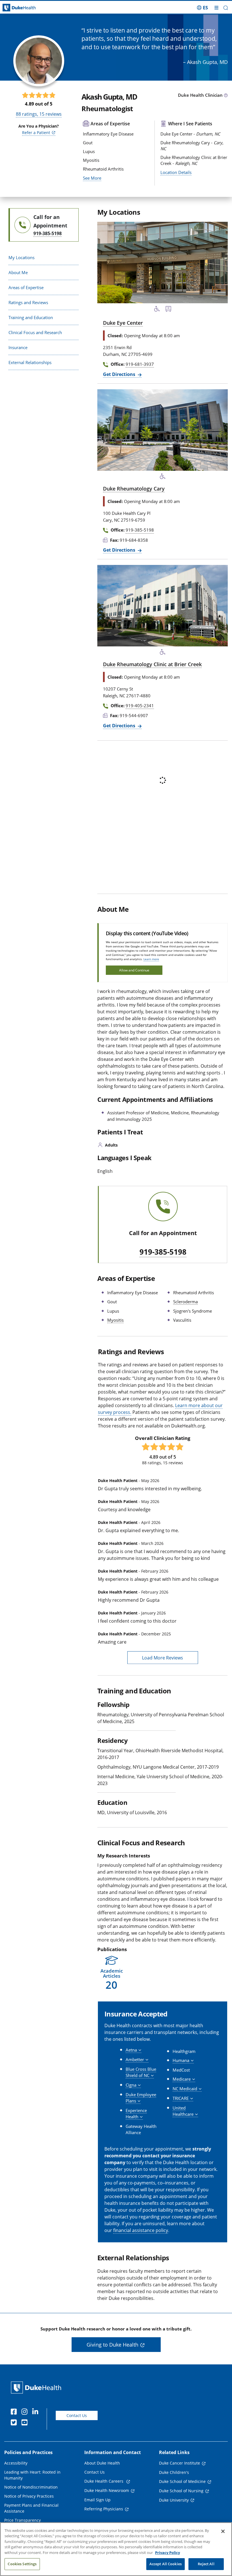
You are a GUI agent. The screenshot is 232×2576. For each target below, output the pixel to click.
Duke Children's (174, 2472)
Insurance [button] (18, 347)
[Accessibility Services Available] (157, 310)
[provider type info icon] (226, 96)
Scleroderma (185, 1302)
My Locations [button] (22, 257)
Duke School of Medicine (182, 2481)
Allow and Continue (134, 970)
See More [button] (92, 178)
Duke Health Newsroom (107, 2490)
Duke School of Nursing (181, 2491)
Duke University (174, 2500)
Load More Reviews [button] (163, 1658)
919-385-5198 (163, 1252)
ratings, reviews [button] (39, 114)
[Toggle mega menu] (216, 8)
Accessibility (16, 2463)
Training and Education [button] (31, 317)
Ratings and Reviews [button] (28, 302)
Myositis (115, 1320)
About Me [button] (18, 272)
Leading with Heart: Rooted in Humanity (32, 2475)
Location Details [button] (176, 172)
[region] (116, 2549)
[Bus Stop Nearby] (168, 310)
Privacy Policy (167, 2553)
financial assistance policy (141, 2230)
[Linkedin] (36, 2412)
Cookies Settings (22, 2564)
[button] (202, 8)
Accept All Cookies (166, 2564)
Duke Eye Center (123, 323)
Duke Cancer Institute (180, 2463)
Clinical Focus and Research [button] (35, 332)
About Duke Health (102, 2463)
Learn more (151, 959)
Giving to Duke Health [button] (112, 2345)
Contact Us (77, 2415)
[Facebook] (15, 2412)
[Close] (223, 2531)
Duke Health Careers (104, 2481)
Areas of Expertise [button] (26, 287)
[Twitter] (15, 2423)
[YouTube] (26, 2423)
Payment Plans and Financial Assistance (31, 2508)
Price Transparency (22, 2520)
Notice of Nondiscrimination (31, 2487)
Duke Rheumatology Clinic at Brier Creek (152, 664)
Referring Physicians (104, 2509)
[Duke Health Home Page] (37, 2387)
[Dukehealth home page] (29, 8)
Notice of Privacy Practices (29, 2496)
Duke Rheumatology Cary (134, 489)
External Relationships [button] (30, 362)
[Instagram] (26, 2412)
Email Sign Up (97, 2500)
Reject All (206, 2564)
